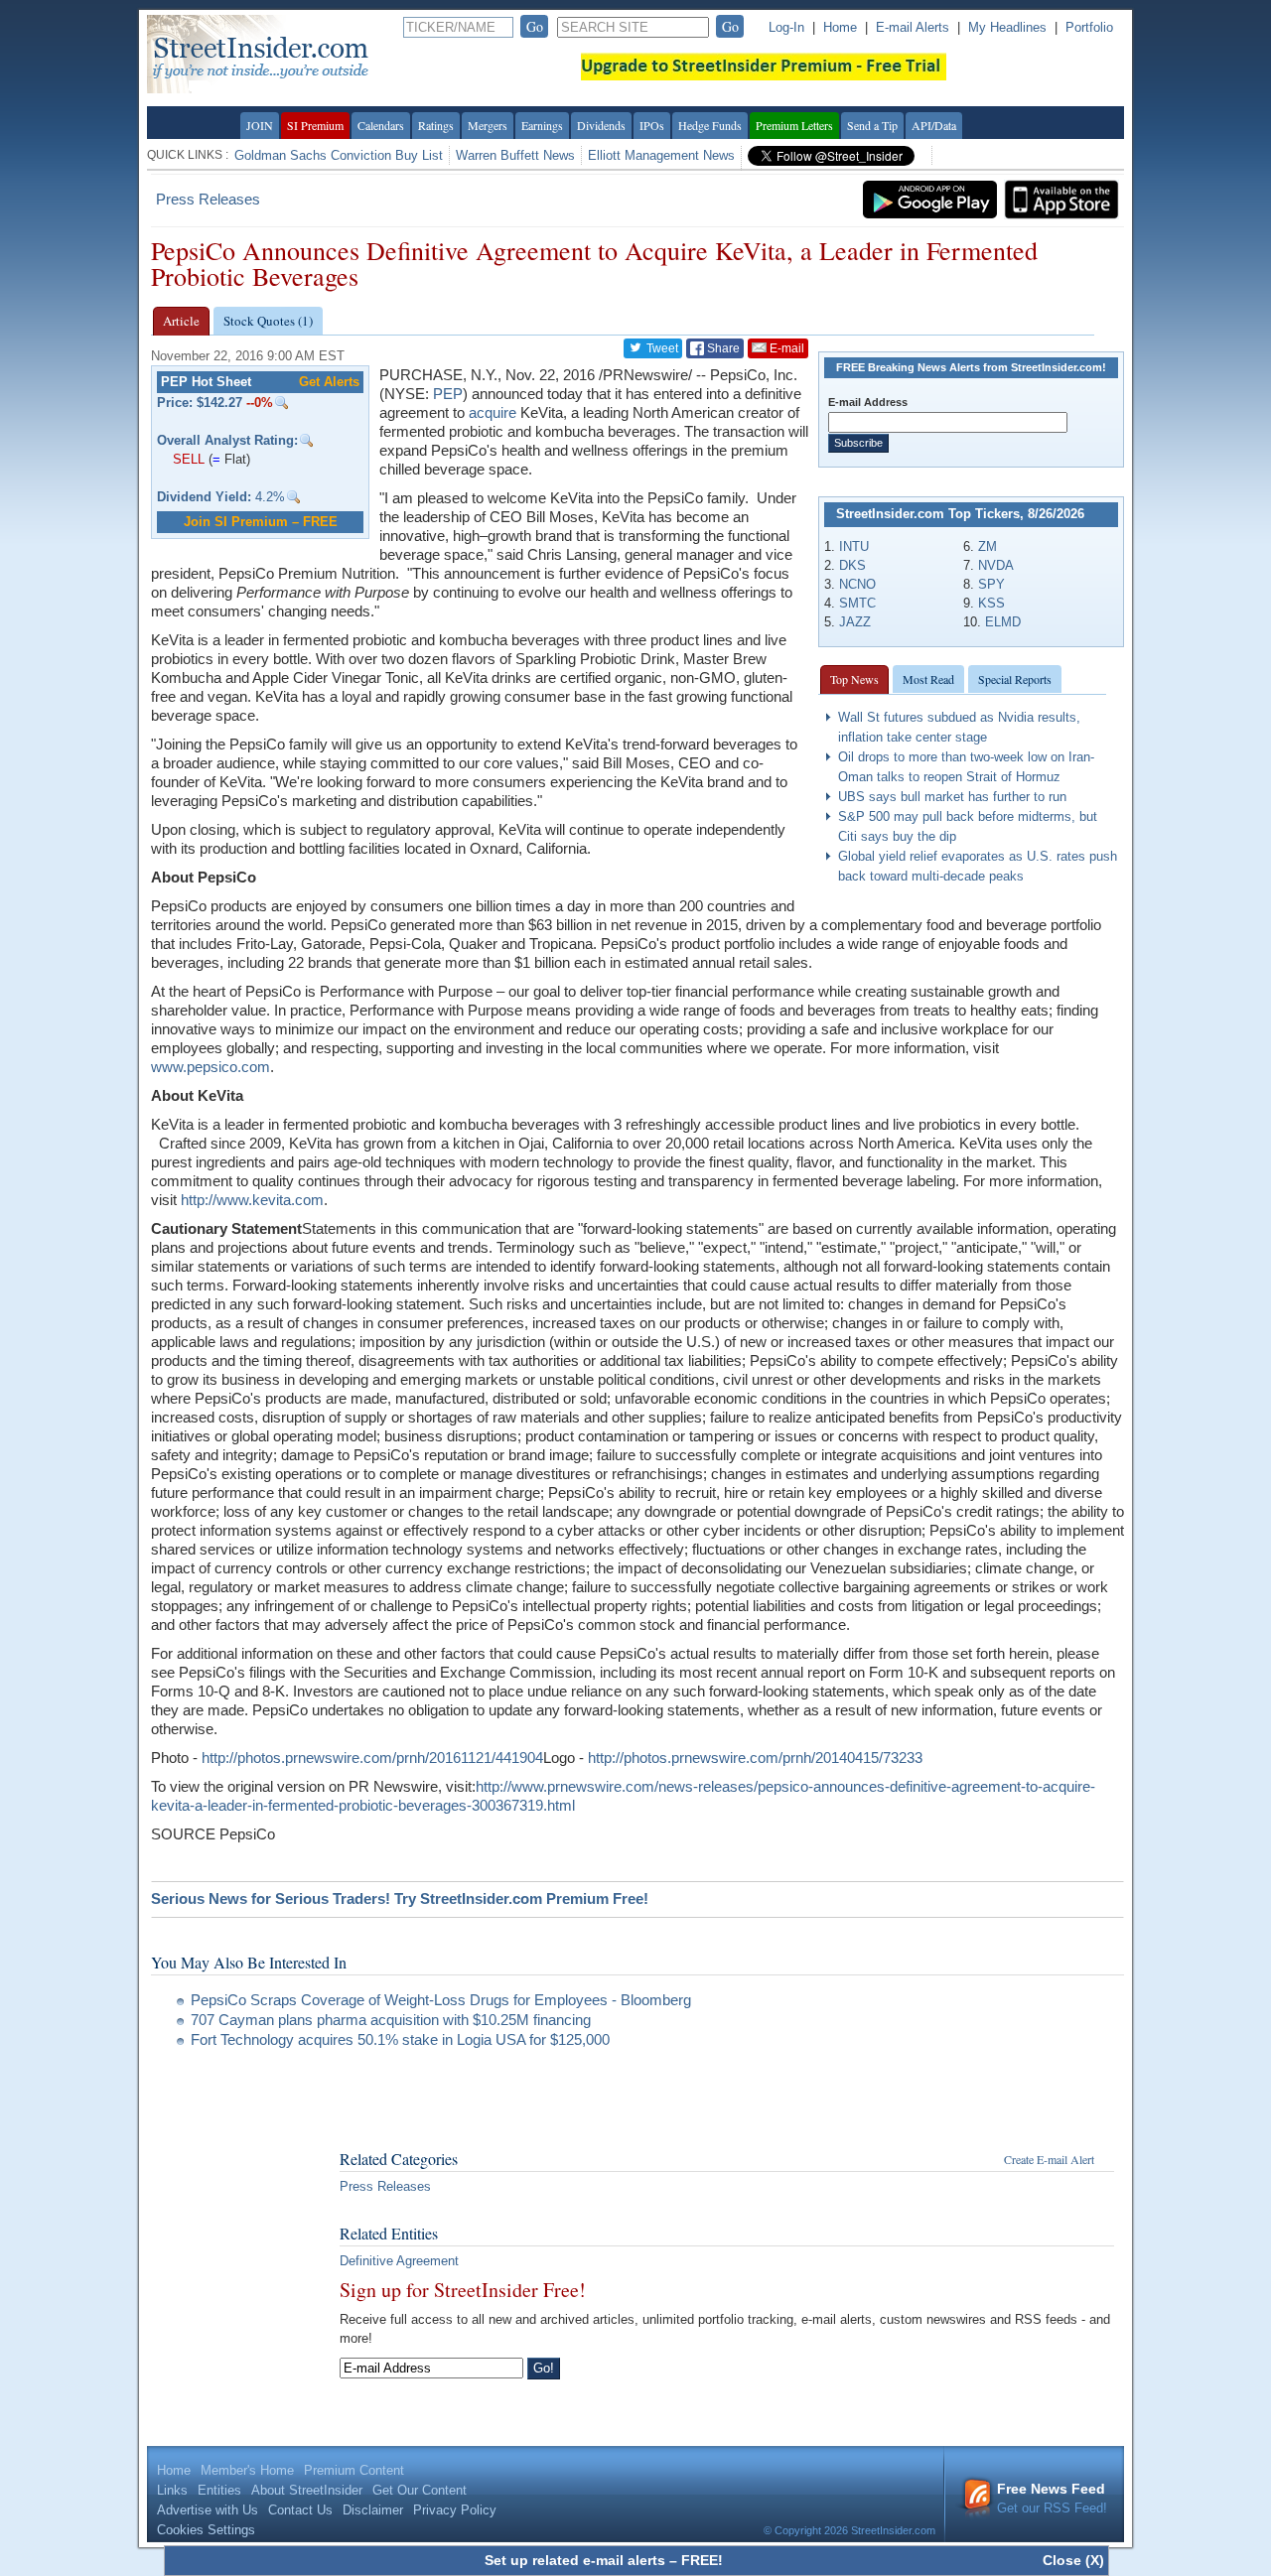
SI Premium (315, 125)
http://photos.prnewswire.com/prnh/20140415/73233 (755, 1758)
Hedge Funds (710, 125)
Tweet (661, 348)
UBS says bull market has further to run (952, 797)
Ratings (436, 125)
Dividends (601, 125)
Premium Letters (794, 125)
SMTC (857, 603)
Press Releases (208, 199)
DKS (852, 565)
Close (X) (1073, 2560)
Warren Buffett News (515, 155)
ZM (988, 546)
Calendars (381, 125)
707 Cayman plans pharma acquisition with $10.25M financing (391, 2020)
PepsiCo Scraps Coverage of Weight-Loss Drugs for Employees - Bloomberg (441, 2000)
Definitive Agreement (399, 2261)
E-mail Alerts (913, 27)
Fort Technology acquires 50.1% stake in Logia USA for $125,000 (400, 2039)
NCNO (857, 584)
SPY (991, 584)
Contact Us (300, 2510)
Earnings (542, 125)
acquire (493, 412)
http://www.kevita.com (252, 1200)
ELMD (1003, 622)
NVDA (996, 565)
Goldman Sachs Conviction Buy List (339, 155)
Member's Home (247, 2470)
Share (722, 348)
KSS (991, 603)
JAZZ (855, 622)
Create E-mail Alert (1049, 2159)
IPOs (652, 125)
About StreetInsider (307, 2490)
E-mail (785, 348)
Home (840, 27)
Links (172, 2490)
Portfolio (1089, 27)
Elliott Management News (661, 155)
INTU (854, 546)
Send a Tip (872, 125)
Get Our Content (420, 2490)
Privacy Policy (455, 2510)
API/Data (934, 125)
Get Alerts (329, 382)
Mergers (488, 125)
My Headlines (1007, 27)
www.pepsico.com (211, 1067)
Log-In (786, 27)
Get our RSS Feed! (1052, 2498)
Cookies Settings (206, 2530)
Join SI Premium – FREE (261, 522)
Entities (219, 2490)
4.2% (221, 497)
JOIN (260, 125)
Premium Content (354, 2470)
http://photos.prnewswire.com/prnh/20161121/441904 (372, 1758)
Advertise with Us (208, 2510)
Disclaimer (373, 2510)
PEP (448, 394)
